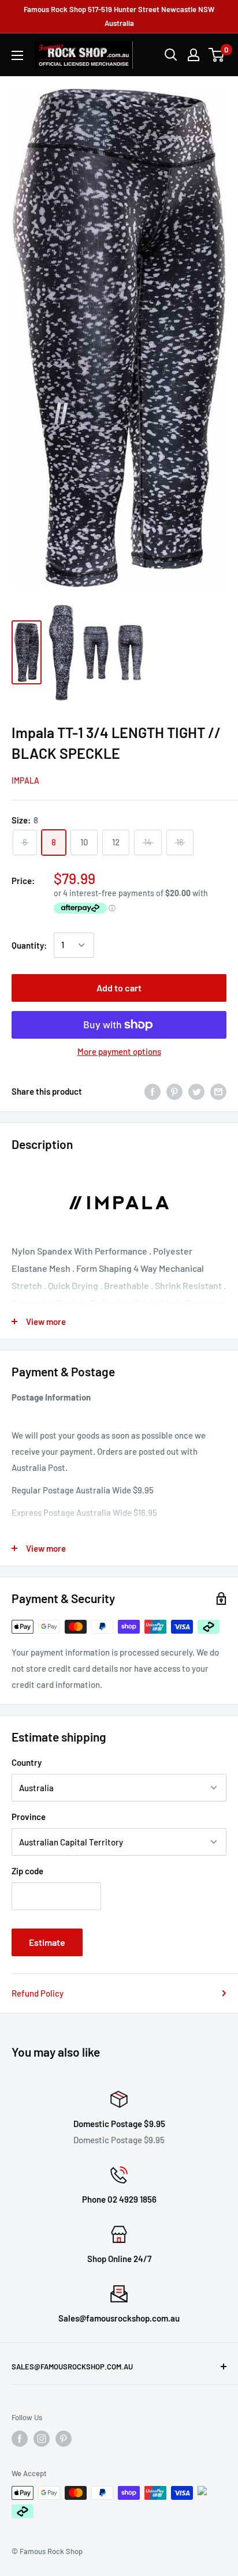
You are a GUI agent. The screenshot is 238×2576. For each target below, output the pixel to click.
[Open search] (171, 55)
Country (27, 1762)
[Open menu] (17, 55)
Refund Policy (38, 1993)
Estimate (47, 1942)
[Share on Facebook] (153, 1091)
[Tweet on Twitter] (196, 1091)
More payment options (119, 1051)
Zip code (27, 1871)
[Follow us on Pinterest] (64, 2439)
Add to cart (119, 988)
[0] (217, 55)
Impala (25, 780)
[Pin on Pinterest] (174, 1091)
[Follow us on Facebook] (20, 2439)
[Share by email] (218, 1091)
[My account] (194, 55)
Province (29, 1817)
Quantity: (29, 945)
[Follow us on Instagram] (42, 2439)
